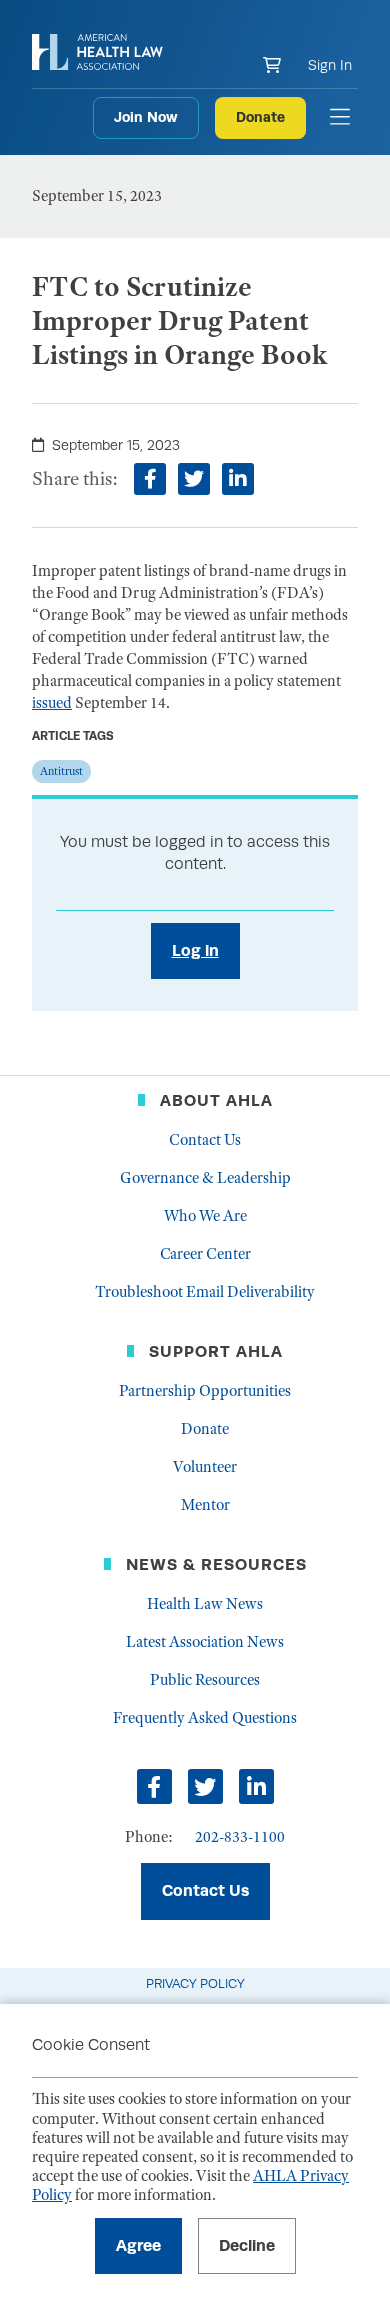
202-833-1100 (240, 1837)
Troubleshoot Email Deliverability (205, 1292)
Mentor (205, 1505)
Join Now (146, 117)
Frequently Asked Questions (205, 1718)
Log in (195, 950)
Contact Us (205, 1140)
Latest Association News (205, 1642)
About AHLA (216, 1100)
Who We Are (205, 1216)
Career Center (205, 1254)
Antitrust (61, 771)
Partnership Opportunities (205, 1391)
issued (52, 703)
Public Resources (205, 1680)
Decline (247, 2245)
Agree (138, 2245)
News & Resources (216, 1564)
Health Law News (205, 1604)
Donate (260, 117)
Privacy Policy (195, 1983)
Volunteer (205, 1467)
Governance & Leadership (205, 1178)
